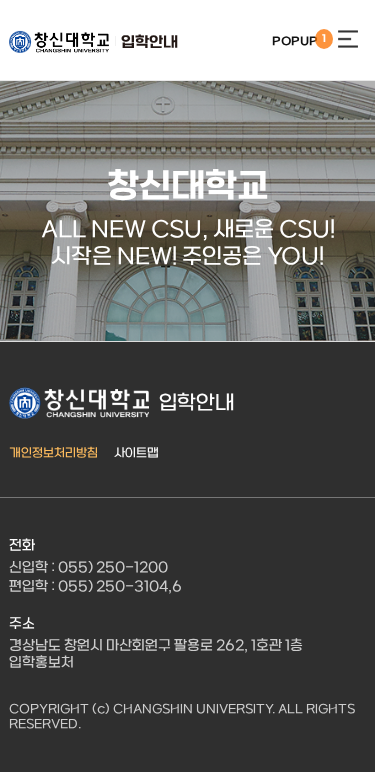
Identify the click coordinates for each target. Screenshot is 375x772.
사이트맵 (136, 453)
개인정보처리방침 (53, 453)
